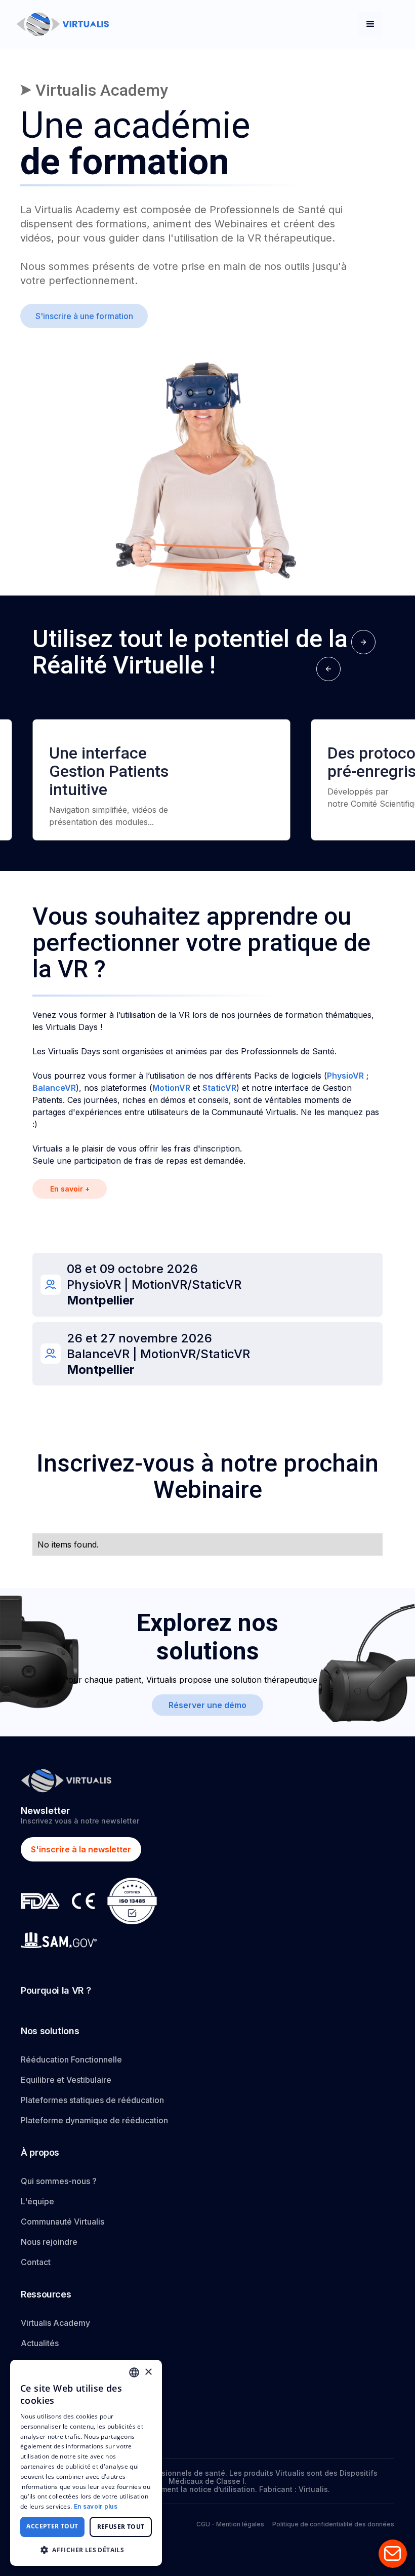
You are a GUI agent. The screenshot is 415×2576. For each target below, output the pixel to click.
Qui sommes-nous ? (59, 2181)
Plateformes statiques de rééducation (92, 2100)
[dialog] (86, 2463)
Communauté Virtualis (63, 2222)
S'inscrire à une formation (84, 316)
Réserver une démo (207, 1705)
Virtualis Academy (55, 2323)
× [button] (148, 2372)
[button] (370, 24)
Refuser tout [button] (121, 2527)
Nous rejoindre (49, 2242)
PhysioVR (345, 1076)
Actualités (40, 2343)
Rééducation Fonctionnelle (71, 2059)
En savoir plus (96, 2506)
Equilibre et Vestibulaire (66, 2080)
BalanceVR (54, 1088)
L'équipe (37, 2201)
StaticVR (219, 1088)
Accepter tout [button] (52, 2526)
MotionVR (171, 1088)
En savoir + (70, 1189)
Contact (36, 2262)
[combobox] (134, 2372)
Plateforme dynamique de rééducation (94, 2120)
